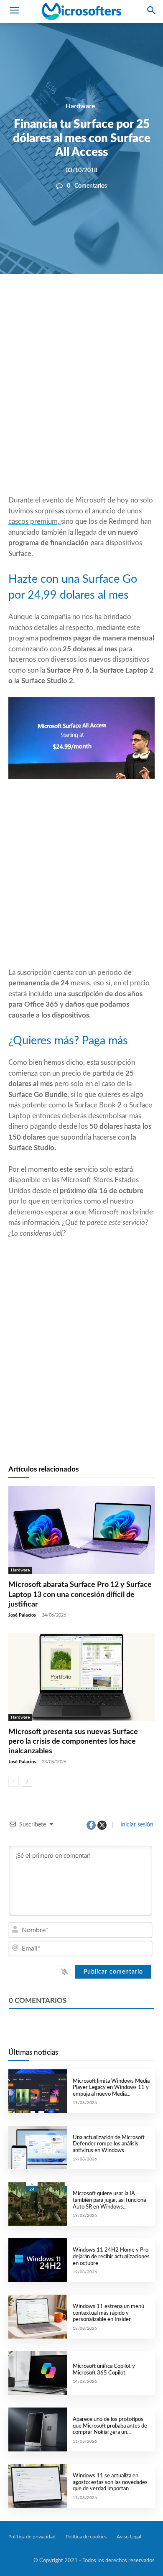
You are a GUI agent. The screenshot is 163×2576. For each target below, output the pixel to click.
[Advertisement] (81, 405)
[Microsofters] (81, 11)
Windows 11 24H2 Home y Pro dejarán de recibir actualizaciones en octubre (111, 2257)
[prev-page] (14, 1781)
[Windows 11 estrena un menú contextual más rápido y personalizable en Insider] (38, 2317)
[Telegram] (133, 302)
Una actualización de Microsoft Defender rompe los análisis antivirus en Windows (109, 2144)
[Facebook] (56, 302)
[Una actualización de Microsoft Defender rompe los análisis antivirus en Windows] (38, 2148)
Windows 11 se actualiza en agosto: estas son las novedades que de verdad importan (110, 2482)
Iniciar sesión (136, 1825)
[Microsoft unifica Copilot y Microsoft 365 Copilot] (38, 2373)
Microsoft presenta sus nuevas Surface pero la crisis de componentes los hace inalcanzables (73, 1742)
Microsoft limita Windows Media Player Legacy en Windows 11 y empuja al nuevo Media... (111, 2088)
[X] (76, 302)
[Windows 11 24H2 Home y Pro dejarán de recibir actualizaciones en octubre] (38, 2260)
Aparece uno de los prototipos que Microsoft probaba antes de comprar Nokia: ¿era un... (110, 2426)
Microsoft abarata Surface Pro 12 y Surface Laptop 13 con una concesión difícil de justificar (80, 1595)
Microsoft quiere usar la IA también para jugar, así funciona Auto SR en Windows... (109, 2200)
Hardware (80, 106)
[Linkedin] (114, 302)
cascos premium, (35, 522)
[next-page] (27, 1781)
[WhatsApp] (95, 302)
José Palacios (22, 1615)
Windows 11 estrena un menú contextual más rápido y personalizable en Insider (108, 2313)
